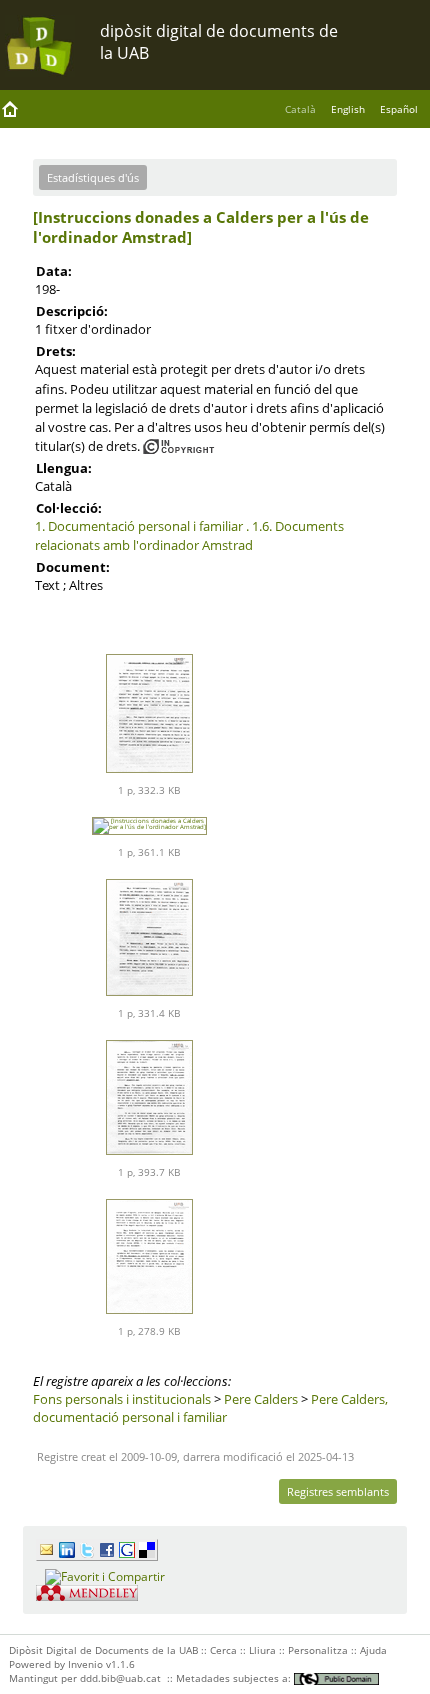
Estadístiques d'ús (93, 177)
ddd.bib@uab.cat (120, 1678)
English (348, 109)
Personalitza (318, 1650)
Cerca (223, 1650)
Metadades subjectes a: (235, 1678)
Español (399, 109)
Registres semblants (338, 1491)
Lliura (262, 1650)
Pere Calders (261, 1399)
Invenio (85, 1664)
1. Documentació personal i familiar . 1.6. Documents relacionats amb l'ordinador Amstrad (189, 535)
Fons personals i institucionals (122, 1399)
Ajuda (373, 1650)
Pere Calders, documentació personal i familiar (210, 1408)
